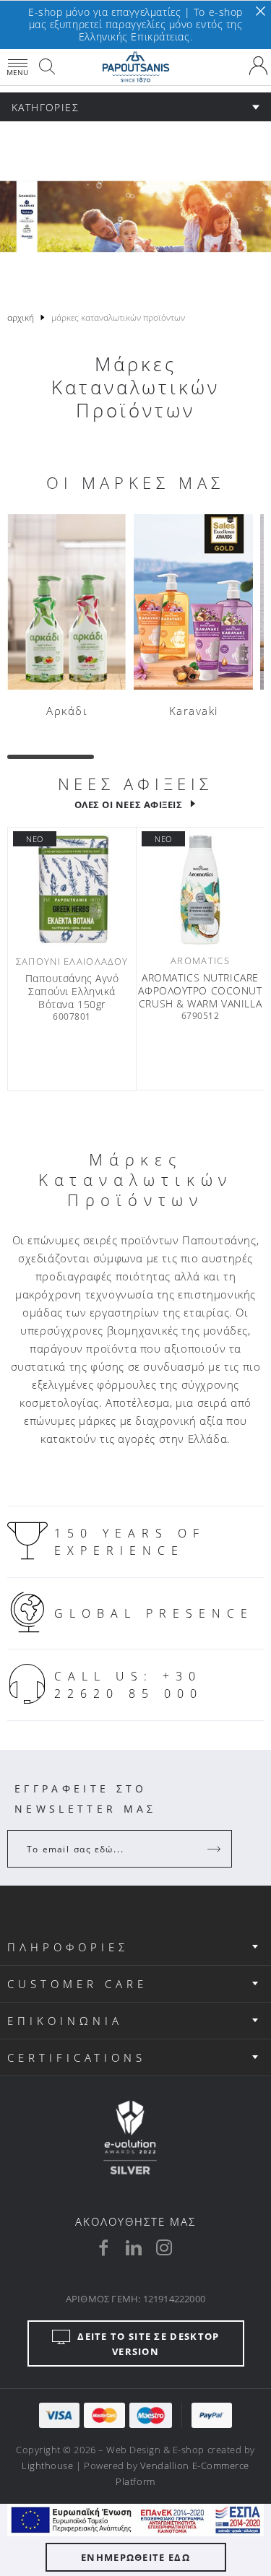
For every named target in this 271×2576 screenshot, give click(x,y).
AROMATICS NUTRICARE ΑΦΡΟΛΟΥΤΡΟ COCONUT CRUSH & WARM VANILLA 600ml (200, 991)
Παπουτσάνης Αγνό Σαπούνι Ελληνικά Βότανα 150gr (72, 992)
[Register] (215, 1849)
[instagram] (164, 2247)
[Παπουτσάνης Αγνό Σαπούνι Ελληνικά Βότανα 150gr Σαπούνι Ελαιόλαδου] (72, 890)
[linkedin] (134, 2247)
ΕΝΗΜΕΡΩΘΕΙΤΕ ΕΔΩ (135, 2557)
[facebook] (103, 2247)
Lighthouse (47, 2466)
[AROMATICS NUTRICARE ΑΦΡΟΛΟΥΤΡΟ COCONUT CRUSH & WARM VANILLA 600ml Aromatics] (200, 890)
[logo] (135, 67)
